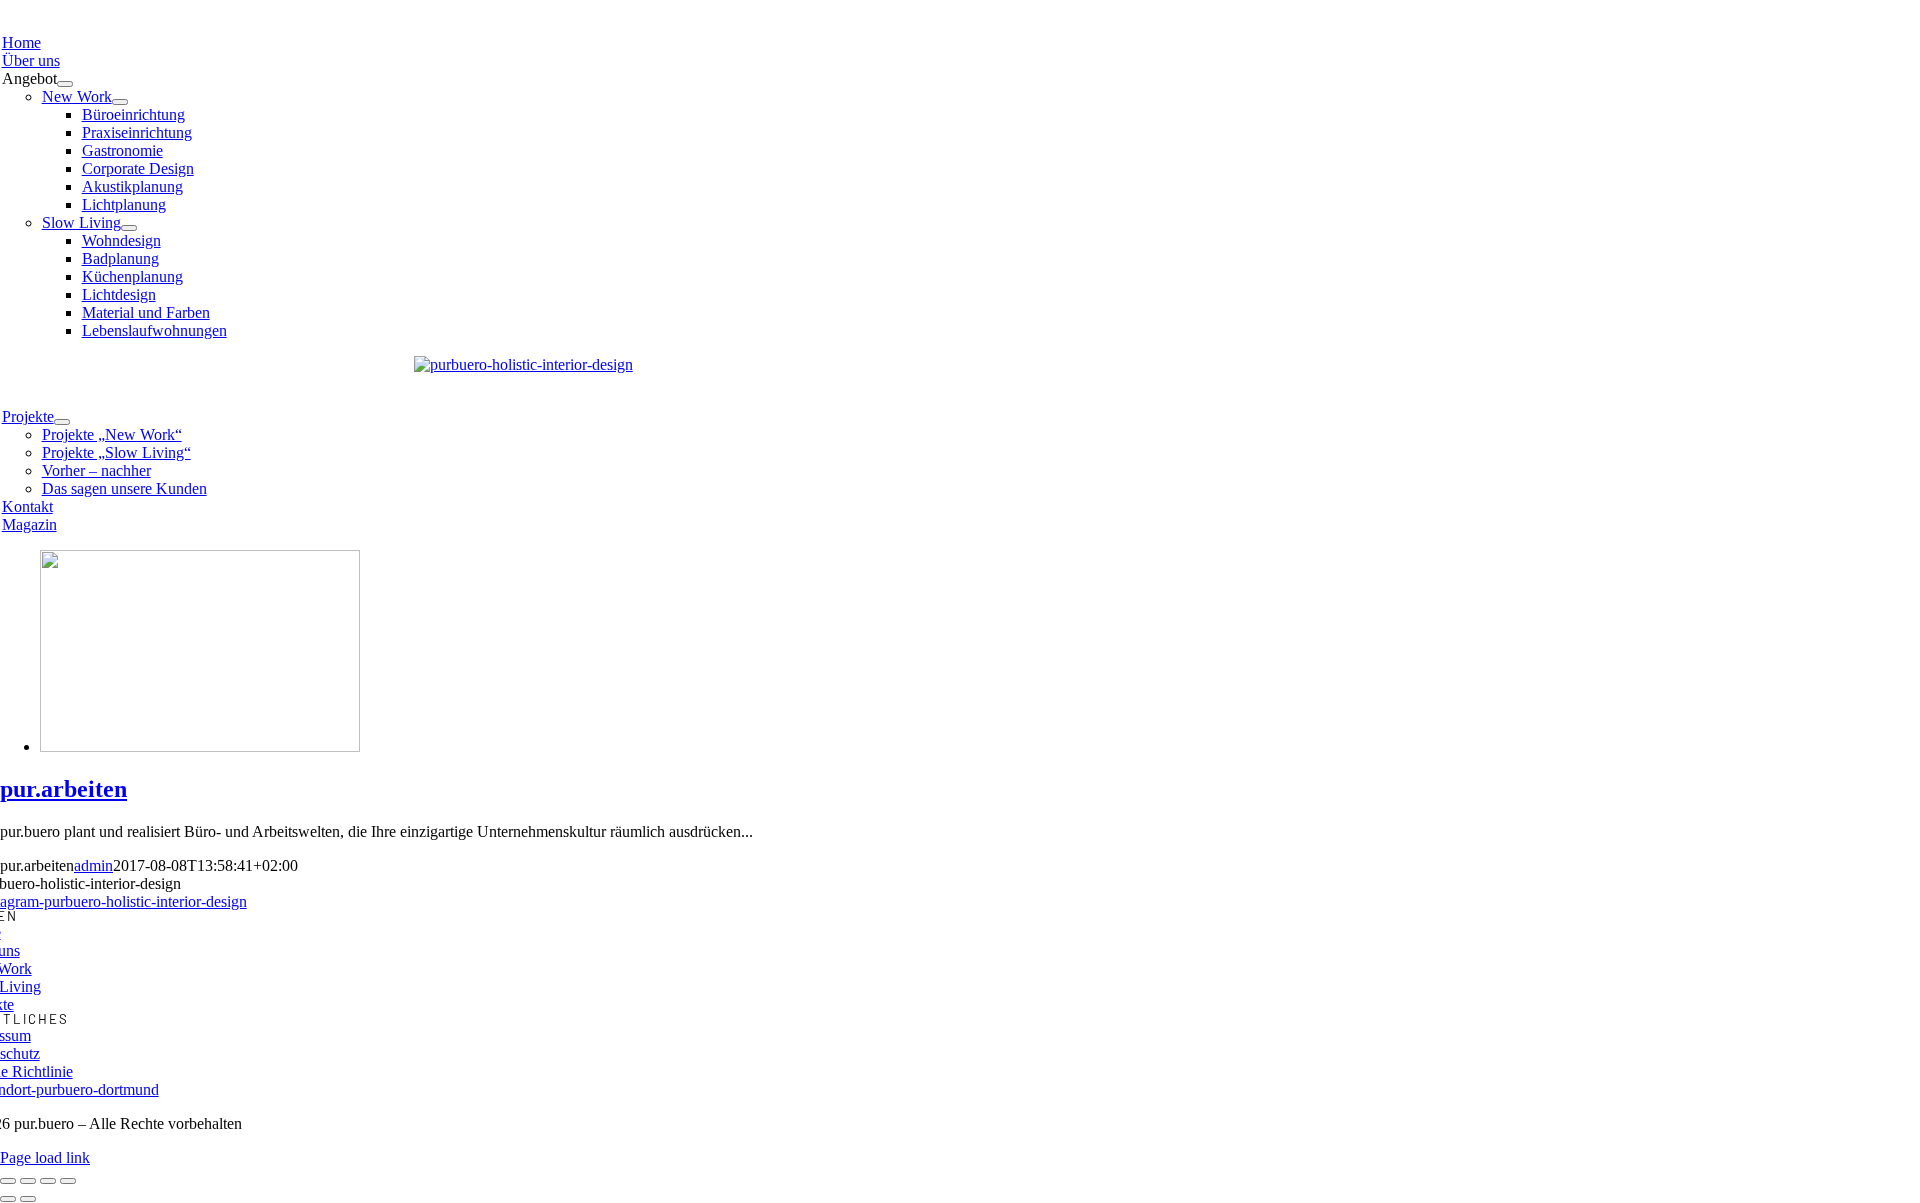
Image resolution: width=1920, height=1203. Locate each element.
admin (93, 865)
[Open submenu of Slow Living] (129, 228)
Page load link (45, 1157)
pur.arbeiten (63, 789)
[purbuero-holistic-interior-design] (523, 364)
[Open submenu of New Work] (120, 102)
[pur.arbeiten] (200, 746)
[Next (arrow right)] (28, 1199)
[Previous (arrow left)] (8, 1199)
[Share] (28, 1181)
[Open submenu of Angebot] (65, 84)
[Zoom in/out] (68, 1181)
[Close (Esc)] (8, 1181)
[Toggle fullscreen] (48, 1181)
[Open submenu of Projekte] (62, 422)
